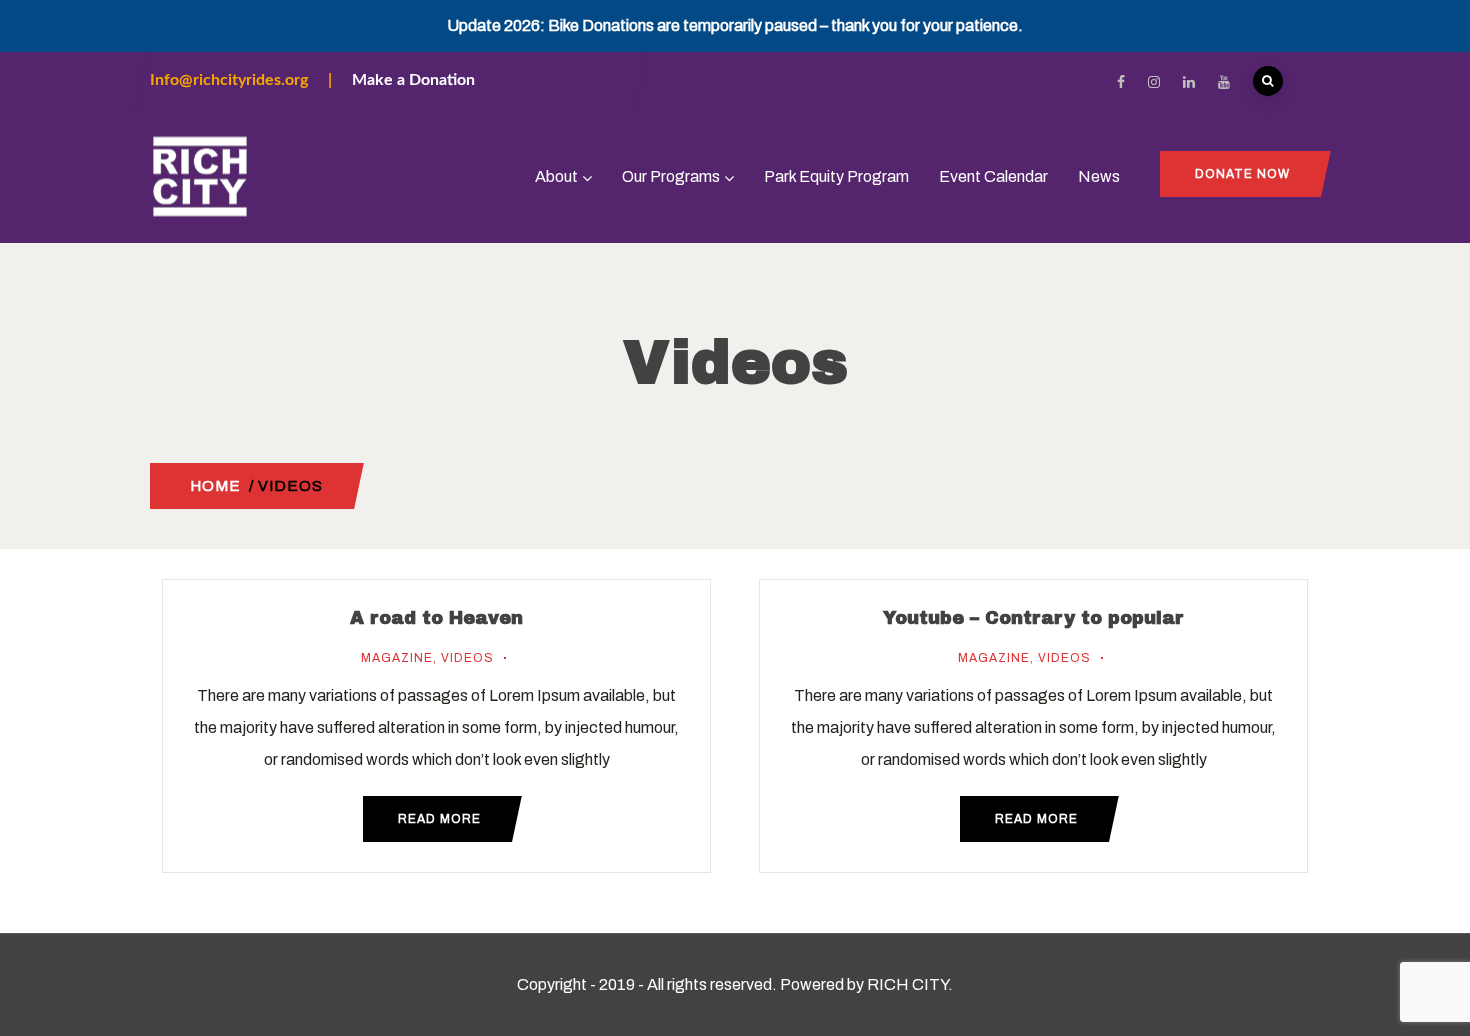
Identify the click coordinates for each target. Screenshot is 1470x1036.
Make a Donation (413, 80)
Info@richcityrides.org (229, 80)
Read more (439, 819)
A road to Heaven (436, 618)
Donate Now (1242, 174)
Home (215, 486)
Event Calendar (993, 176)
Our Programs (671, 176)
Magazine (397, 658)
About (556, 176)
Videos (467, 658)
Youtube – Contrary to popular (1033, 618)
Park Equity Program (836, 176)
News (1099, 176)
